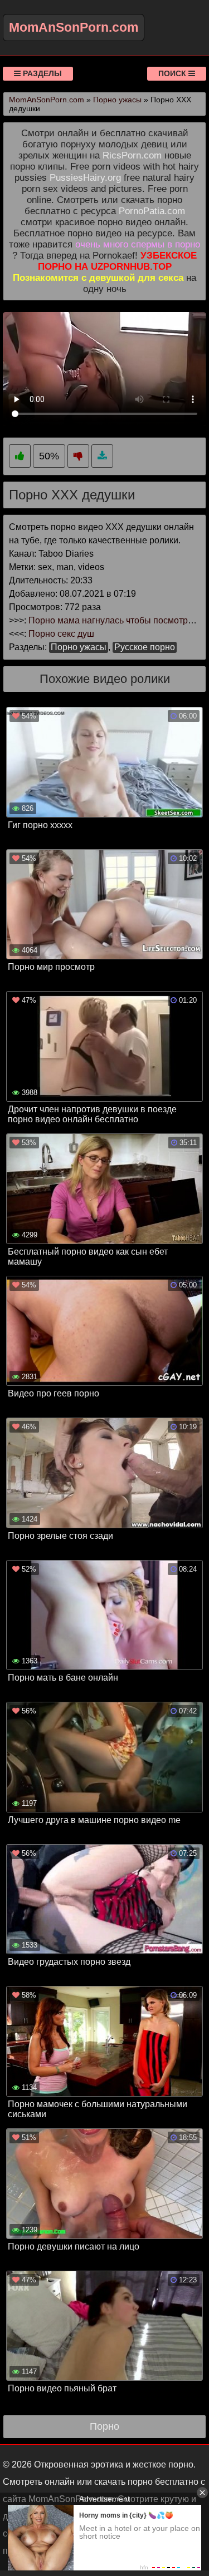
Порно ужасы (79, 647)
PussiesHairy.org (85, 178)
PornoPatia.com (152, 211)
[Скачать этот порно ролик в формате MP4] (102, 456)
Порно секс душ (61, 634)
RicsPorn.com (132, 155)
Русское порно (145, 647)
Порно (104, 2426)
